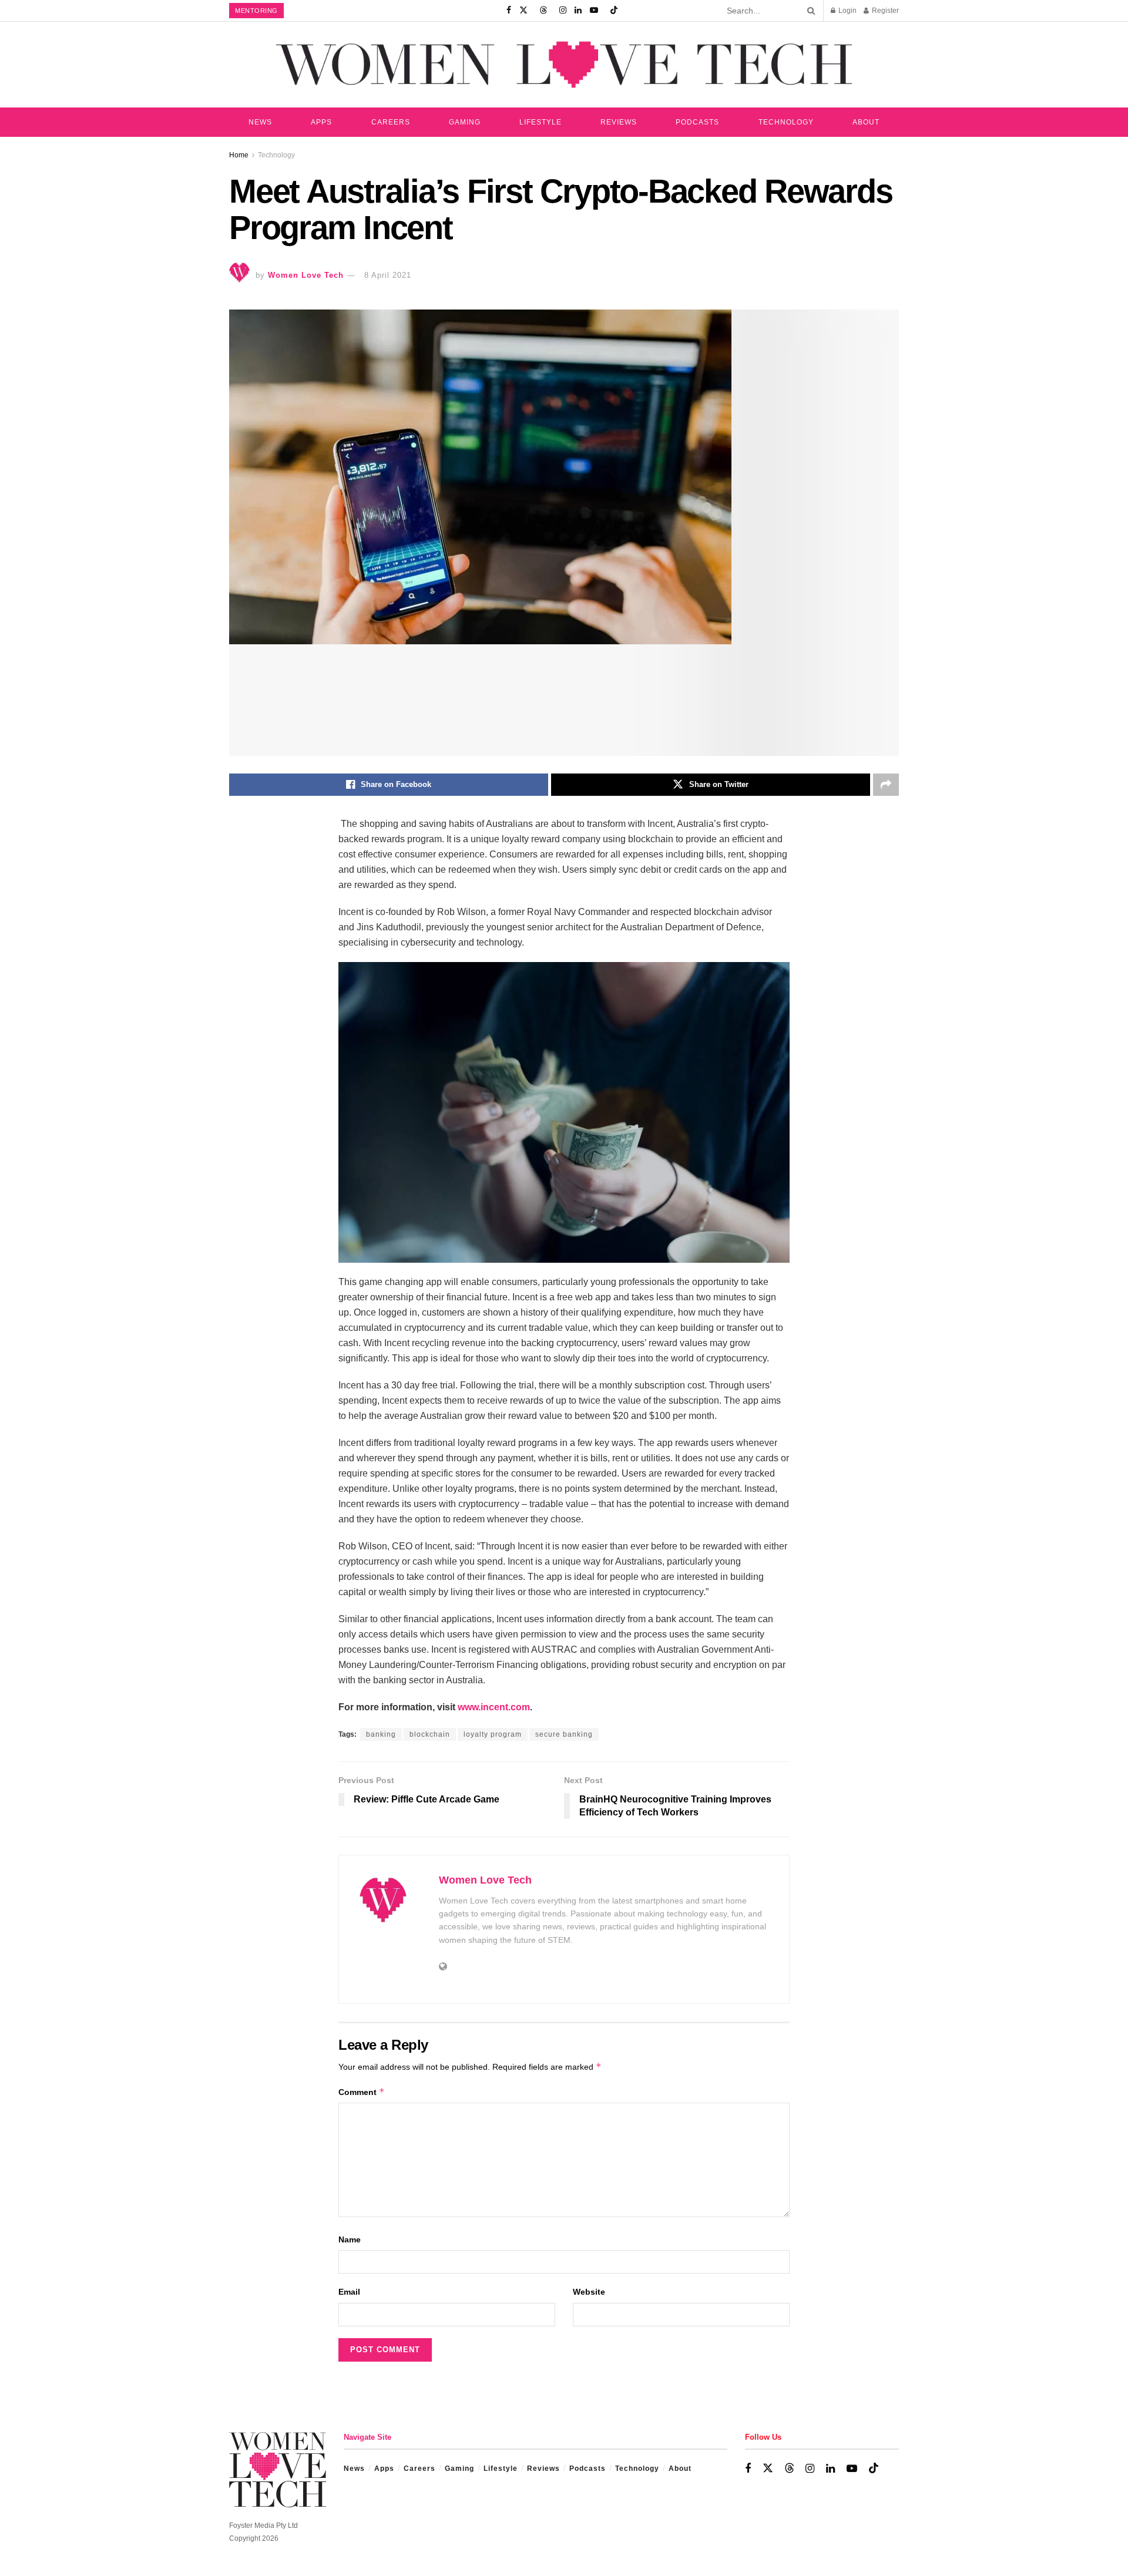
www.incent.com (494, 1707)
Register (884, 11)
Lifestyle (540, 122)
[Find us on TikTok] (614, 11)
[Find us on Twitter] (523, 11)
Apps (321, 122)
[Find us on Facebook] (509, 11)
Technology (786, 122)
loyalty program (493, 1734)
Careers (391, 122)
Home (239, 155)
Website (589, 2292)
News (260, 122)
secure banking (564, 1734)
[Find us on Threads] (543, 11)
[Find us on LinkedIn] (578, 11)
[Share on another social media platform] (886, 785)
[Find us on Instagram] (563, 11)
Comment (362, 2092)
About (866, 122)
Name (350, 2239)
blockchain (430, 1734)
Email (349, 2292)
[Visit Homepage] (564, 64)
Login (847, 11)
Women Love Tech (306, 275)
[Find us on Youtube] (594, 11)
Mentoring (256, 11)
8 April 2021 (388, 275)
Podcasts (697, 122)
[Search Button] (809, 11)
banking (381, 1734)
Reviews (619, 122)
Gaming (465, 122)
